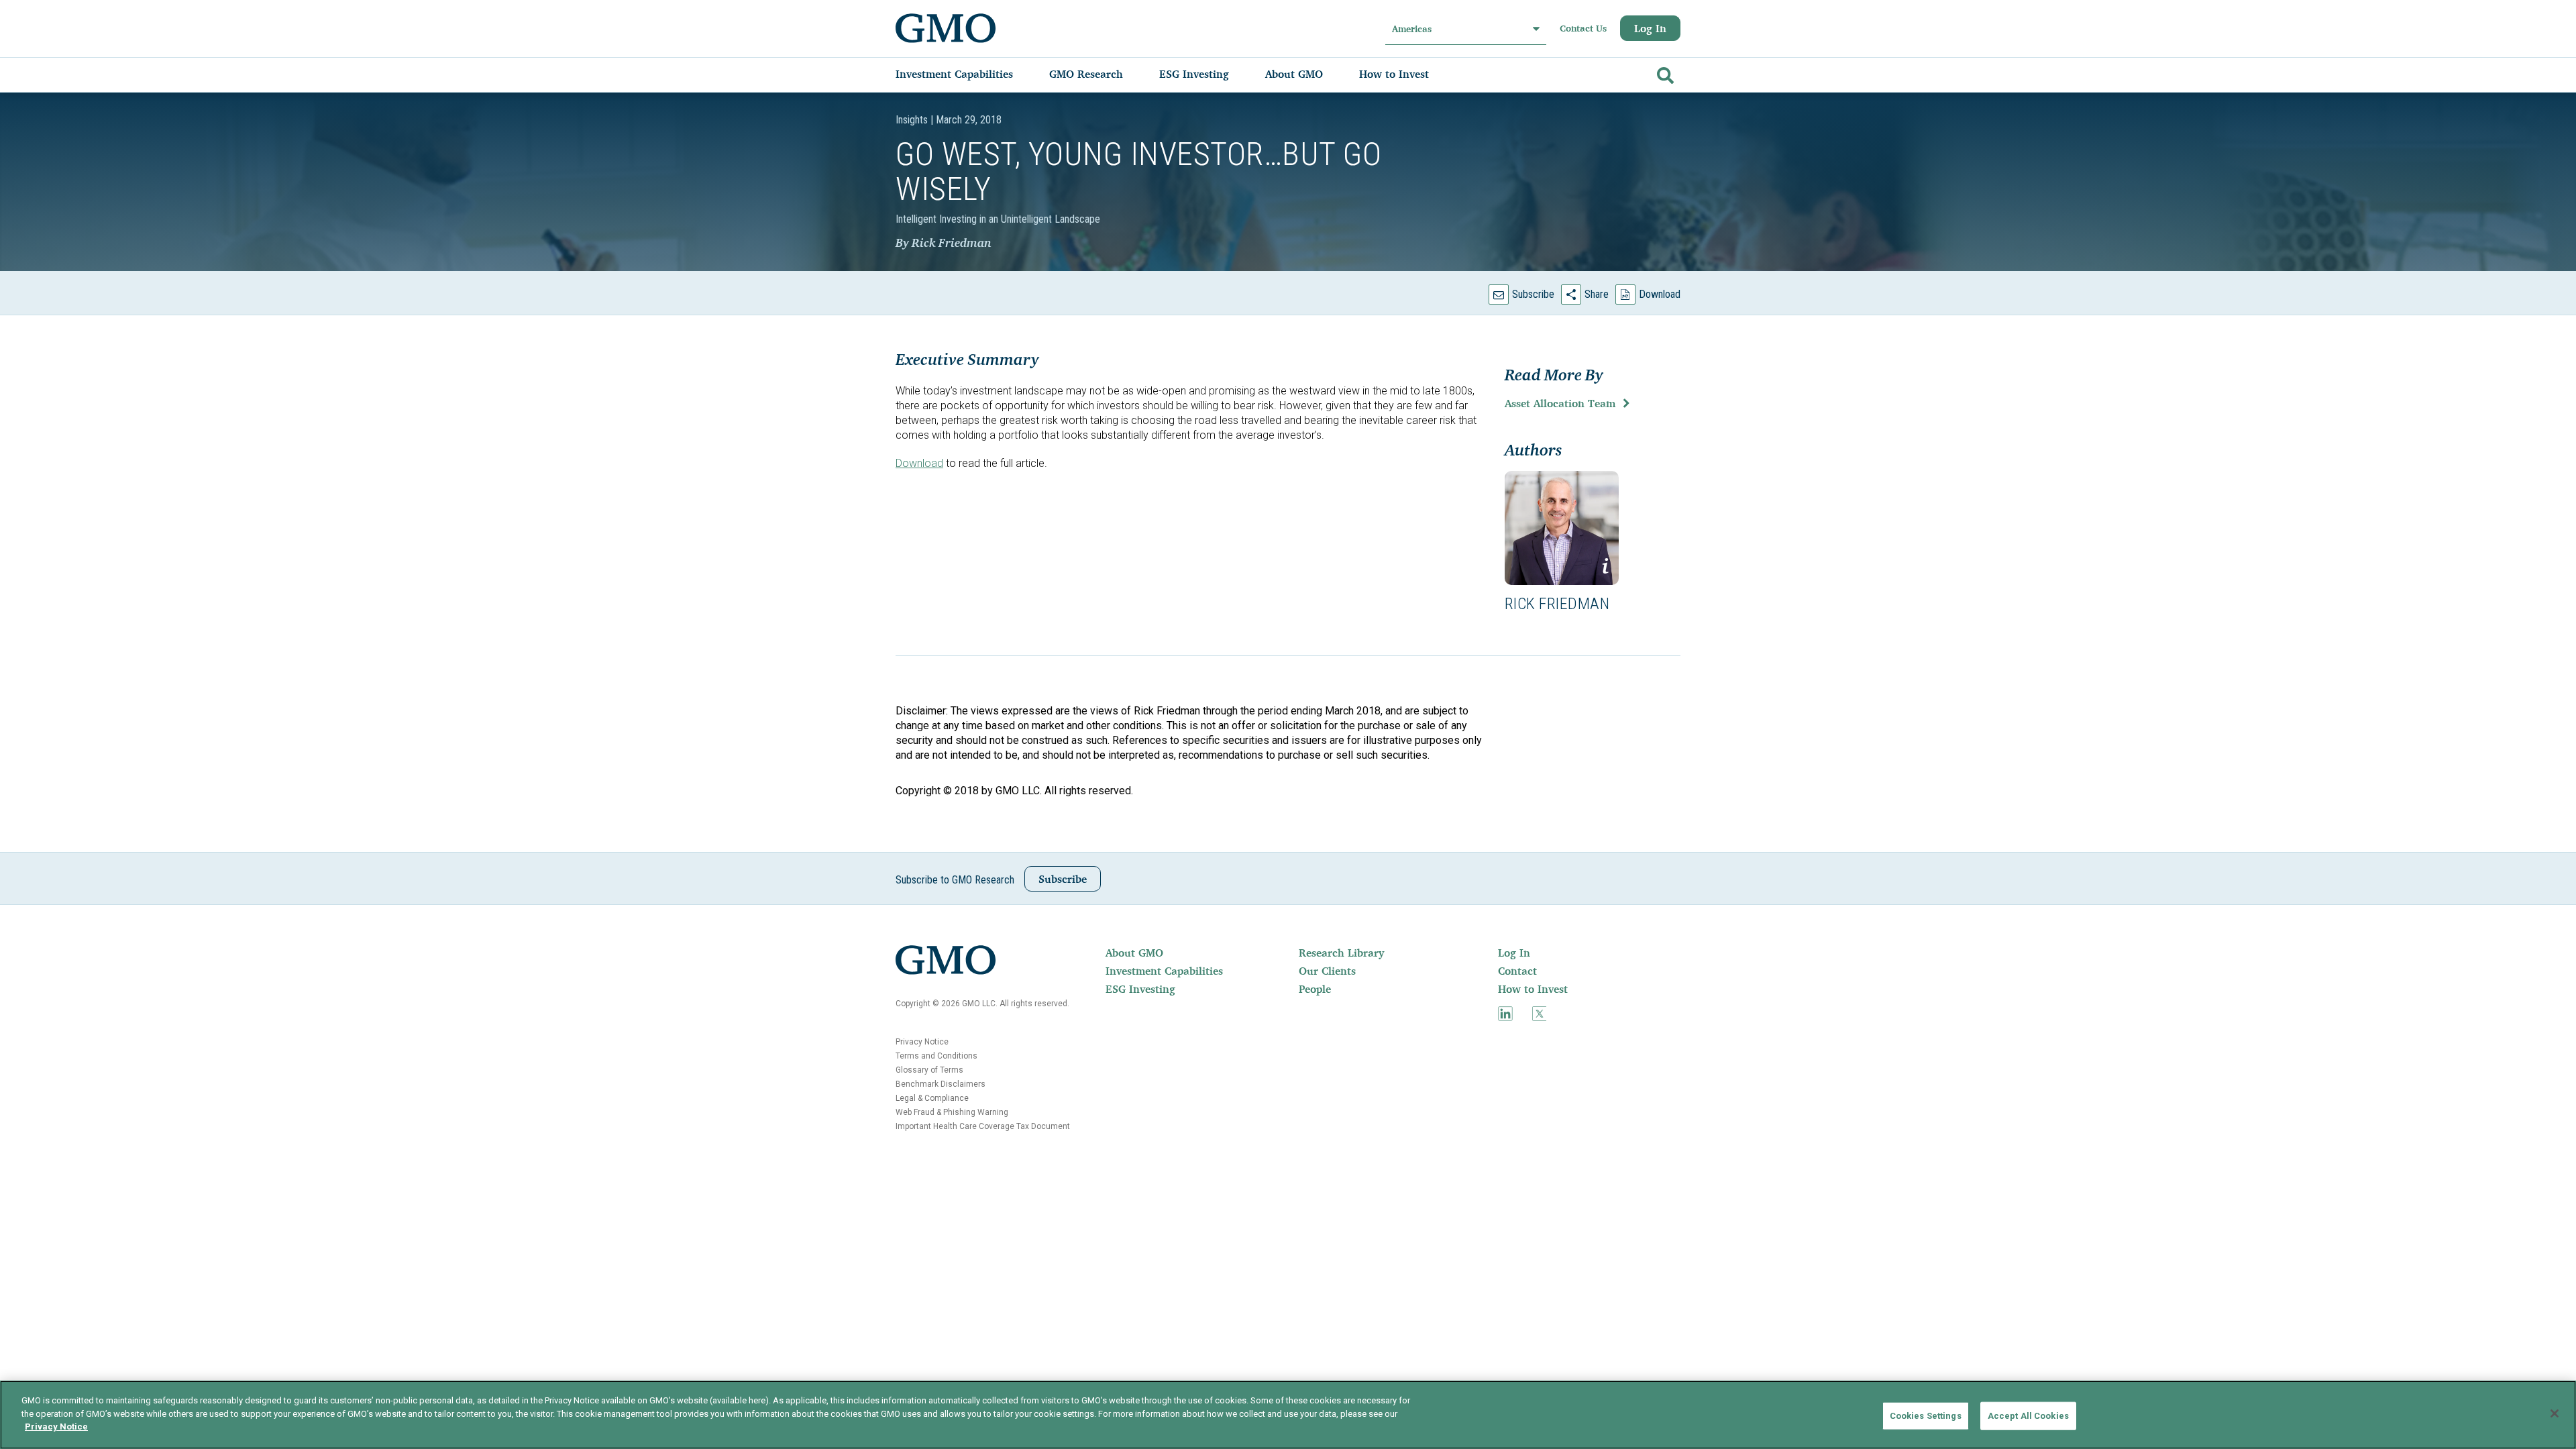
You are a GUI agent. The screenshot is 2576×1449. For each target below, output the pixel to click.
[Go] (1664, 73)
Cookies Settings (1926, 1416)
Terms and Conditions (936, 1056)
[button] (1562, 528)
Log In (1650, 28)
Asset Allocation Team (1560, 403)
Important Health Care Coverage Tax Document (983, 1126)
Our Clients (1327, 971)
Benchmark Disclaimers (941, 1084)
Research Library (1341, 953)
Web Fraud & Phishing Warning (952, 1112)
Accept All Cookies (2028, 1416)
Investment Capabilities (1164, 971)
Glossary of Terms (929, 1070)
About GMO (1134, 953)
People (1315, 989)
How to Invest (1533, 989)
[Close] (2555, 1413)
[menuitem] (968, 74)
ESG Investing (1140, 989)
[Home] (946, 28)
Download (1660, 294)
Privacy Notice (922, 1042)
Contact (1517, 971)
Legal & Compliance (932, 1098)
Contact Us (1583, 28)
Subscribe (1533, 294)
